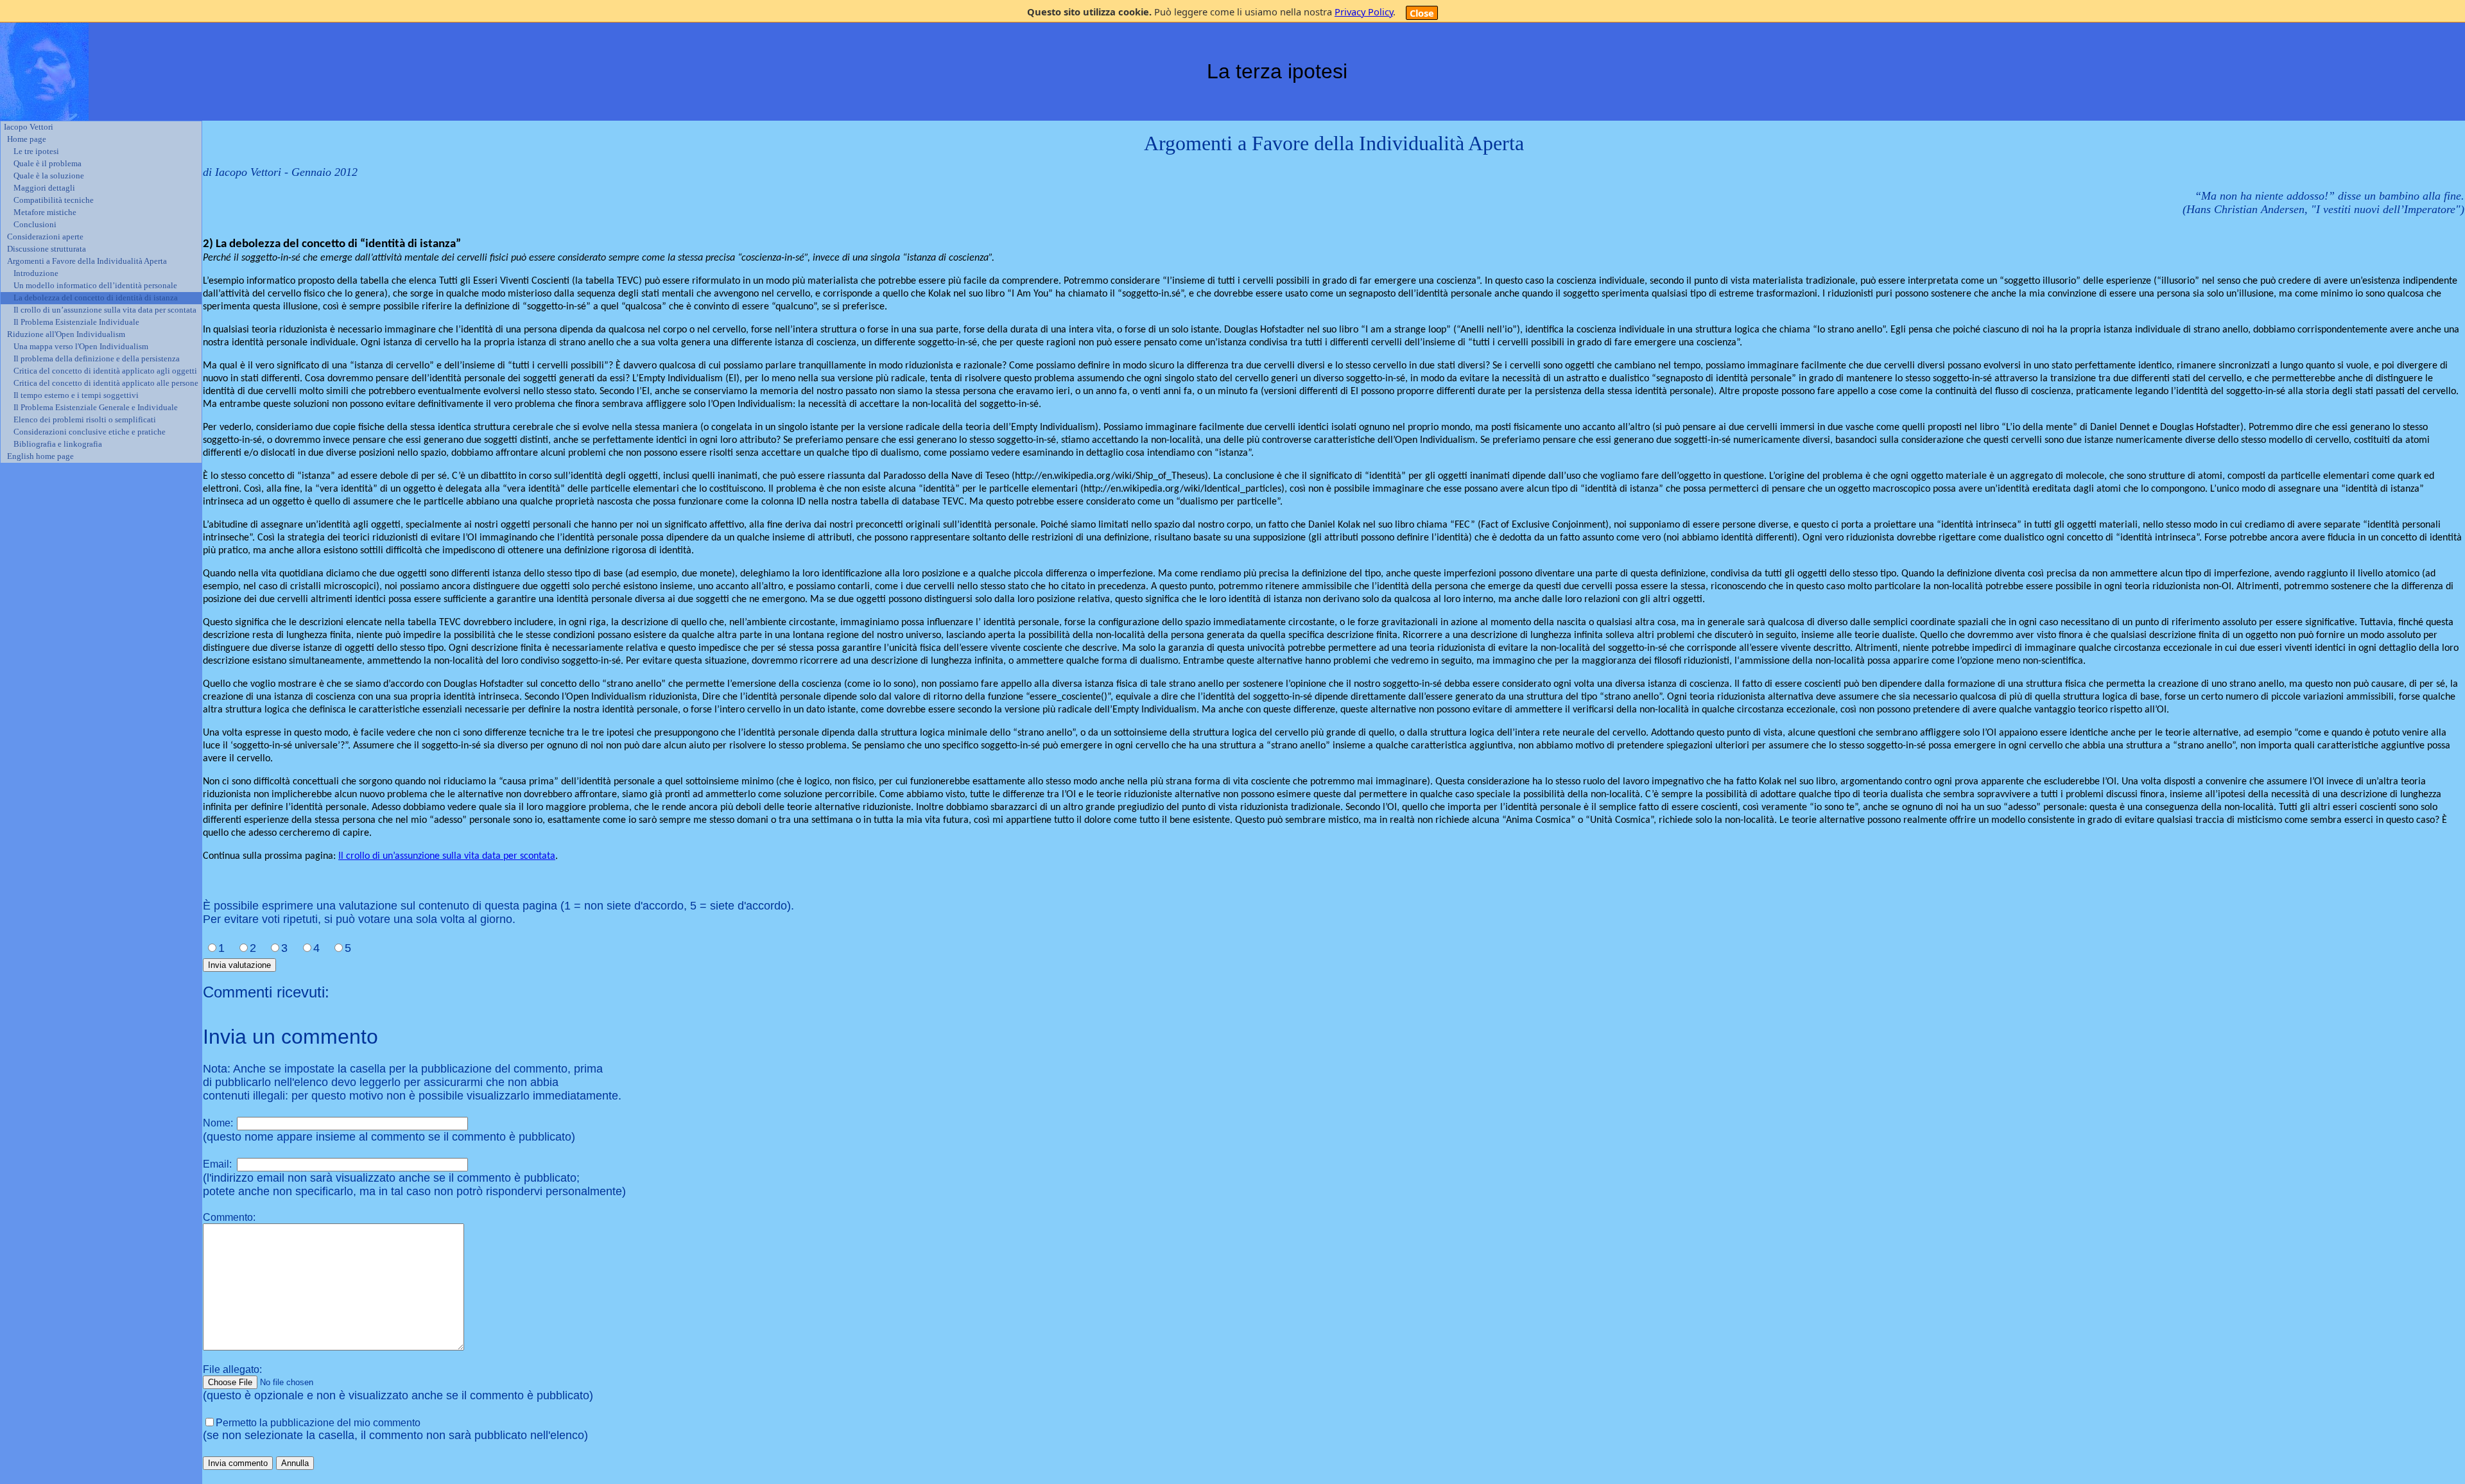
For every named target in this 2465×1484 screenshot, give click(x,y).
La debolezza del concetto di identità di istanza (96, 298)
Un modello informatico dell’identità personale (95, 286)
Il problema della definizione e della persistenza (97, 359)
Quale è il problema (48, 164)
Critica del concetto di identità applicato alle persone (106, 383)
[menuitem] (101, 127)
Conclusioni (35, 225)
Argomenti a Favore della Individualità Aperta (87, 261)
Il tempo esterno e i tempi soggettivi (76, 395)
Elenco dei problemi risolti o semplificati (85, 420)
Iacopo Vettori (29, 127)
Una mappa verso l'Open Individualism (81, 347)
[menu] (101, 292)
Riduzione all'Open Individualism (66, 334)
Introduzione (36, 273)
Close (1422, 13)
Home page (27, 139)
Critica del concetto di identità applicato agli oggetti (105, 371)
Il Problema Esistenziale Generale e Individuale (96, 408)
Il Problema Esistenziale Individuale (76, 322)
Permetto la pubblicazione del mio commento (318, 1423)
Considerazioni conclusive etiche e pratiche (90, 432)
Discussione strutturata (47, 249)
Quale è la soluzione (49, 176)
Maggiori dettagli (44, 188)
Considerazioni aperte (45, 237)
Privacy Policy (1364, 12)
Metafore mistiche (45, 212)
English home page (40, 456)
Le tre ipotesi (36, 151)
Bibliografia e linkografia (58, 444)
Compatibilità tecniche (54, 200)
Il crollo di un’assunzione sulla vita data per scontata (105, 310)
